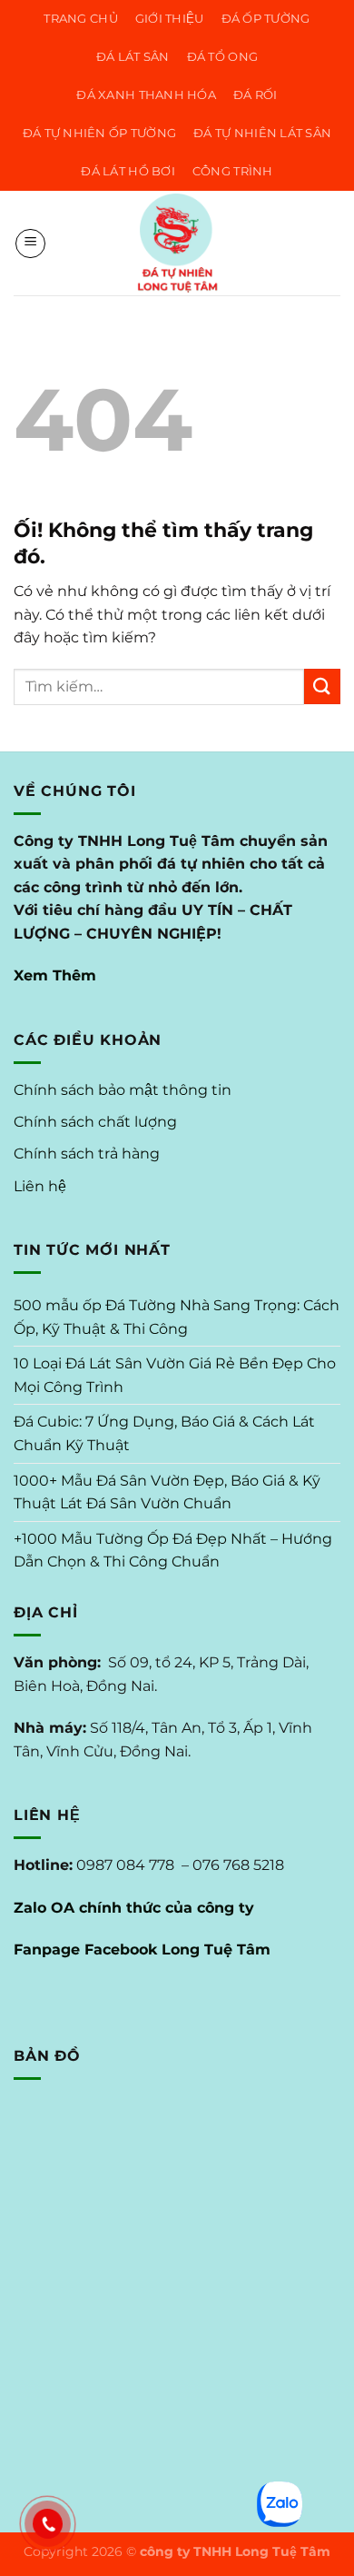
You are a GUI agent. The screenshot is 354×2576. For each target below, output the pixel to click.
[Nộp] (322, 686)
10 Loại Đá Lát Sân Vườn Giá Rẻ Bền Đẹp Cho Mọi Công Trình (175, 1375)
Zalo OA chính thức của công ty (134, 1908)
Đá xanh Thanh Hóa (146, 95)
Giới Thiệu (170, 19)
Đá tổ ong (222, 57)
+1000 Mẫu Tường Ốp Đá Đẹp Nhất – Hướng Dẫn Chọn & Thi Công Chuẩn (173, 1551)
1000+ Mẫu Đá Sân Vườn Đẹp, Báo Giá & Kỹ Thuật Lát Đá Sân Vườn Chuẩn (167, 1492)
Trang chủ (80, 19)
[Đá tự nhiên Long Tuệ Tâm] (177, 243)
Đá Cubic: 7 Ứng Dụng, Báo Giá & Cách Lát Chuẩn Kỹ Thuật (164, 1433)
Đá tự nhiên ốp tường (99, 133)
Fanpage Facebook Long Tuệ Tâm (142, 1949)
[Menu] (30, 244)
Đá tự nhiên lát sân (262, 133)
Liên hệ (40, 1186)
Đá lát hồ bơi (128, 171)
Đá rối (256, 95)
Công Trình (233, 171)
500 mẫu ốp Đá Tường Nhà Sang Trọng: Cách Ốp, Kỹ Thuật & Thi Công (177, 1317)
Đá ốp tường (266, 19)
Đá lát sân (133, 57)
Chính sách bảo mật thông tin (123, 1090)
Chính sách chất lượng (95, 1122)
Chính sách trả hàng (87, 1154)
